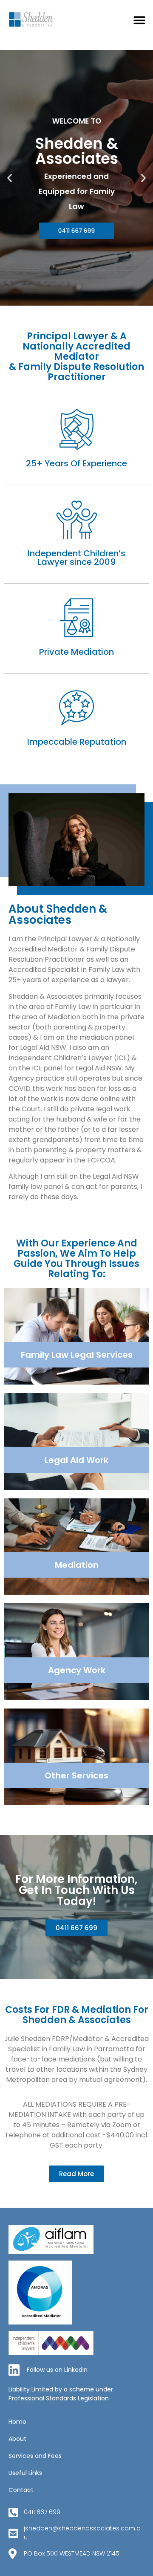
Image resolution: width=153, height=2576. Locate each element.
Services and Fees (35, 2456)
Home (17, 2422)
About (17, 2439)
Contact (21, 2490)
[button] (139, 20)
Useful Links (25, 2473)
